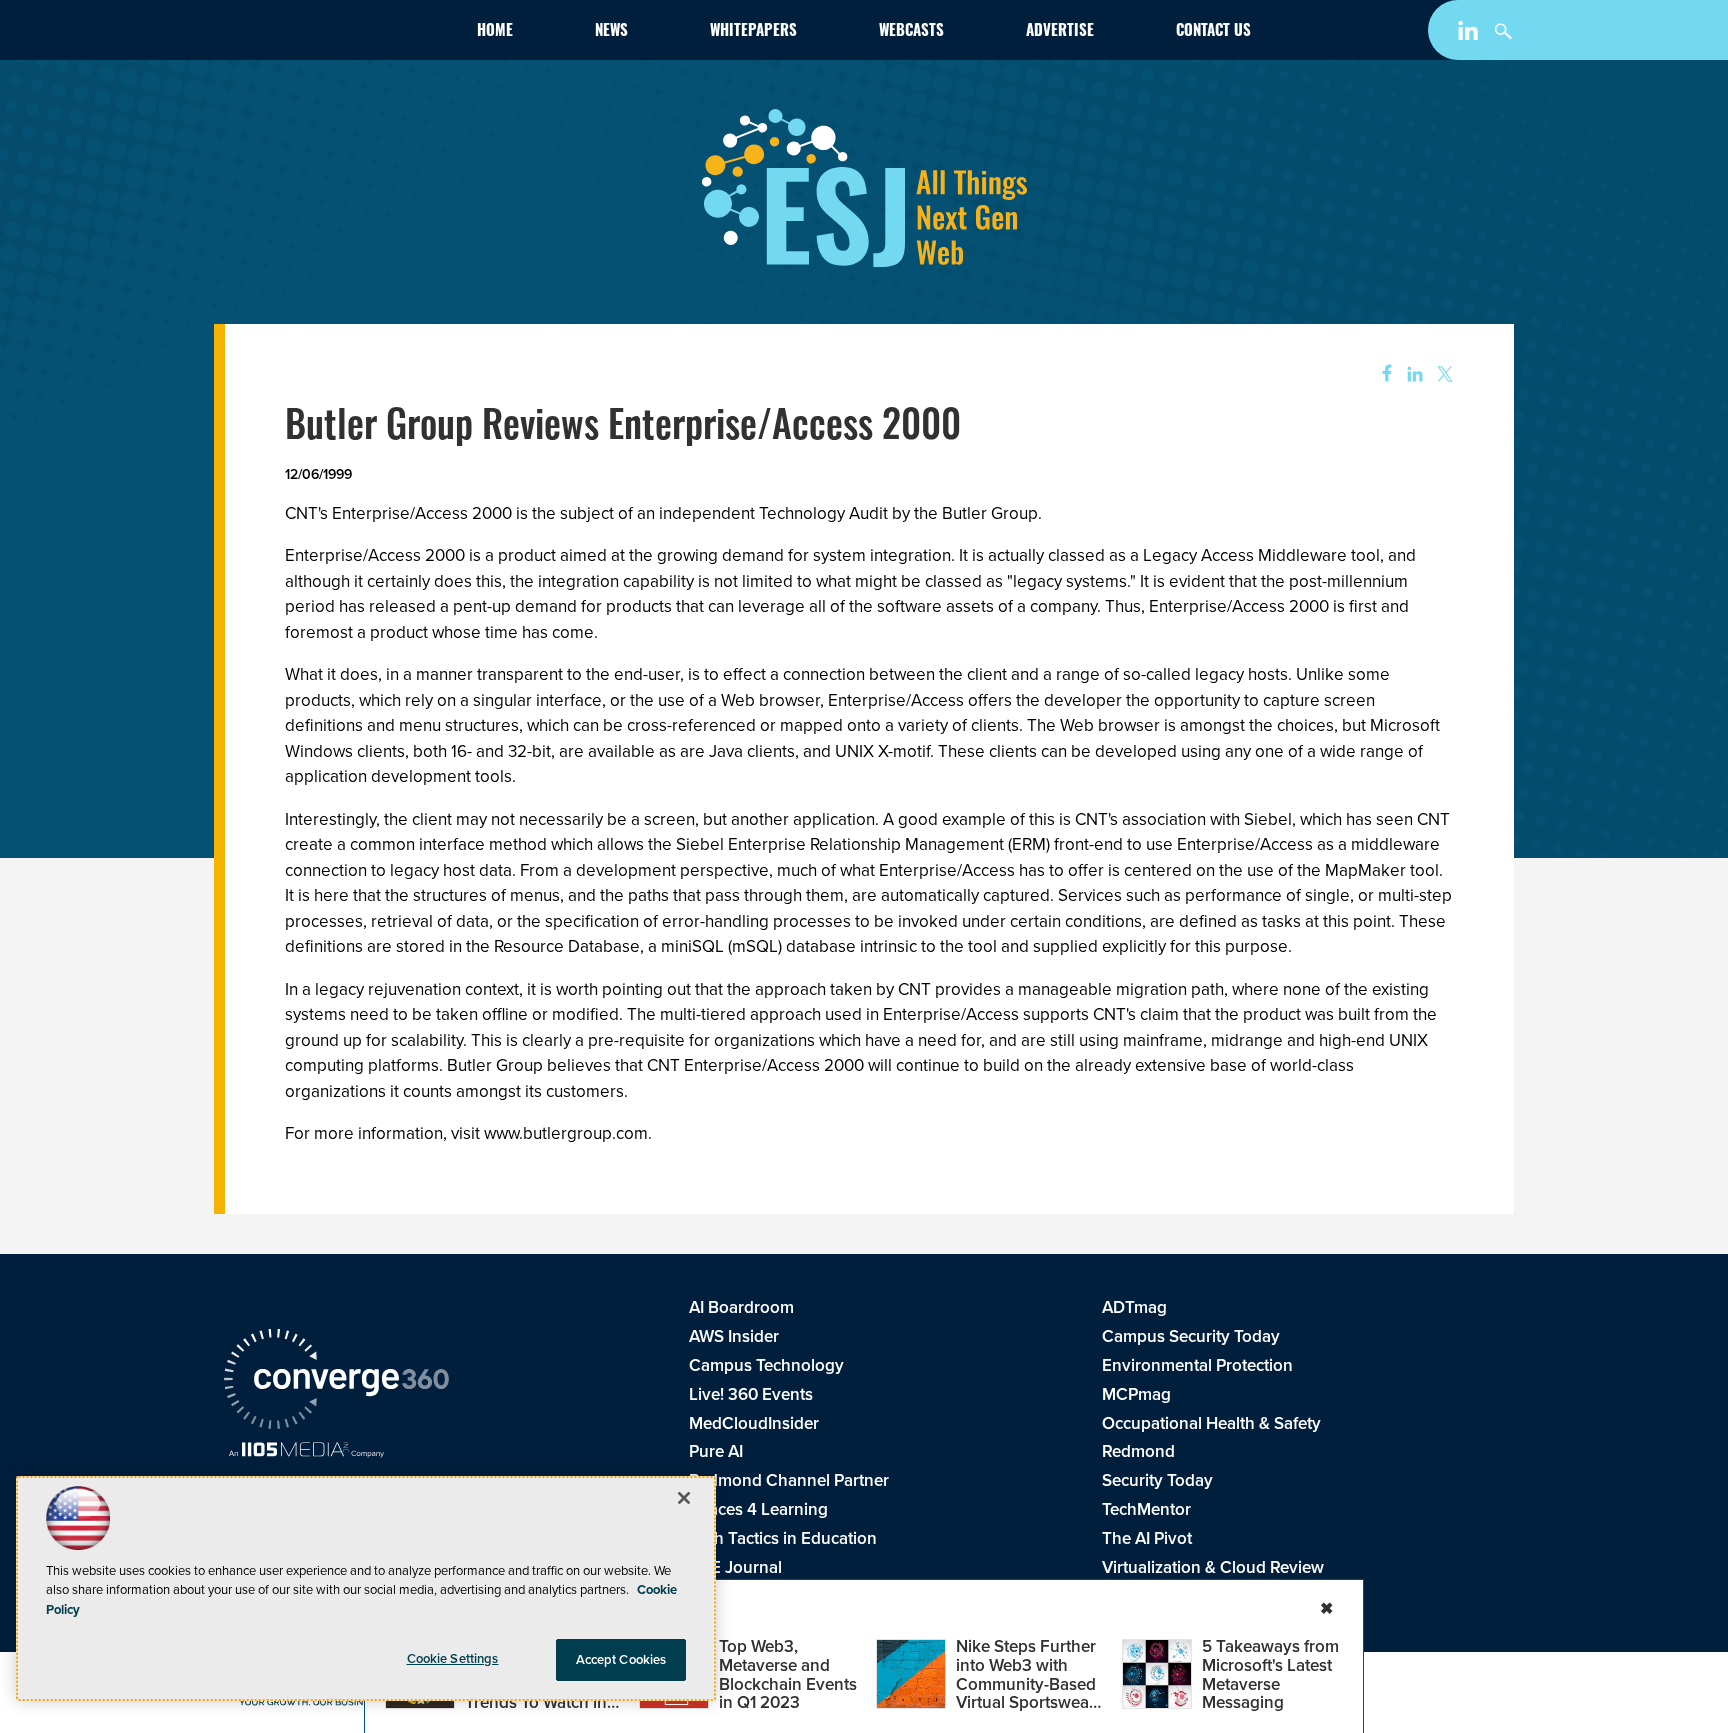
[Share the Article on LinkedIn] (1411, 374)
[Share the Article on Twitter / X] (1442, 374)
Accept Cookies (621, 1659)
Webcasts (911, 32)
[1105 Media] (306, 1452)
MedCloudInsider (754, 1423)
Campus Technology (766, 1365)
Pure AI (716, 1451)
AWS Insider (734, 1336)
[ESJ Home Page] (340, 34)
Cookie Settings (453, 1658)
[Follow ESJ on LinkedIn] (1470, 34)
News (611, 32)
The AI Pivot (1147, 1538)
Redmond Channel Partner (789, 1480)
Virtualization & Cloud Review (1213, 1567)
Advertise (1060, 32)
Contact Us (1213, 32)
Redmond (1138, 1451)
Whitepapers (753, 32)
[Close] (684, 1498)
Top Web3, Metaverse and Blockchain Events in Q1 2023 (788, 1674)
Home (495, 32)
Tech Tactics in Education (783, 1538)
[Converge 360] (336, 1382)
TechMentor (1146, 1509)
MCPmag (1136, 1394)
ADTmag (1134, 1307)
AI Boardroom (741, 1307)
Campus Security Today (1191, 1336)
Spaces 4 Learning (758, 1509)
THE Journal (735, 1567)
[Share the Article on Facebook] (1380, 374)
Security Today (1157, 1480)
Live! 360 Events (751, 1394)
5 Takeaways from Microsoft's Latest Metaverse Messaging (1270, 1674)
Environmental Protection (1197, 1365)
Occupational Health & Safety (1211, 1423)
